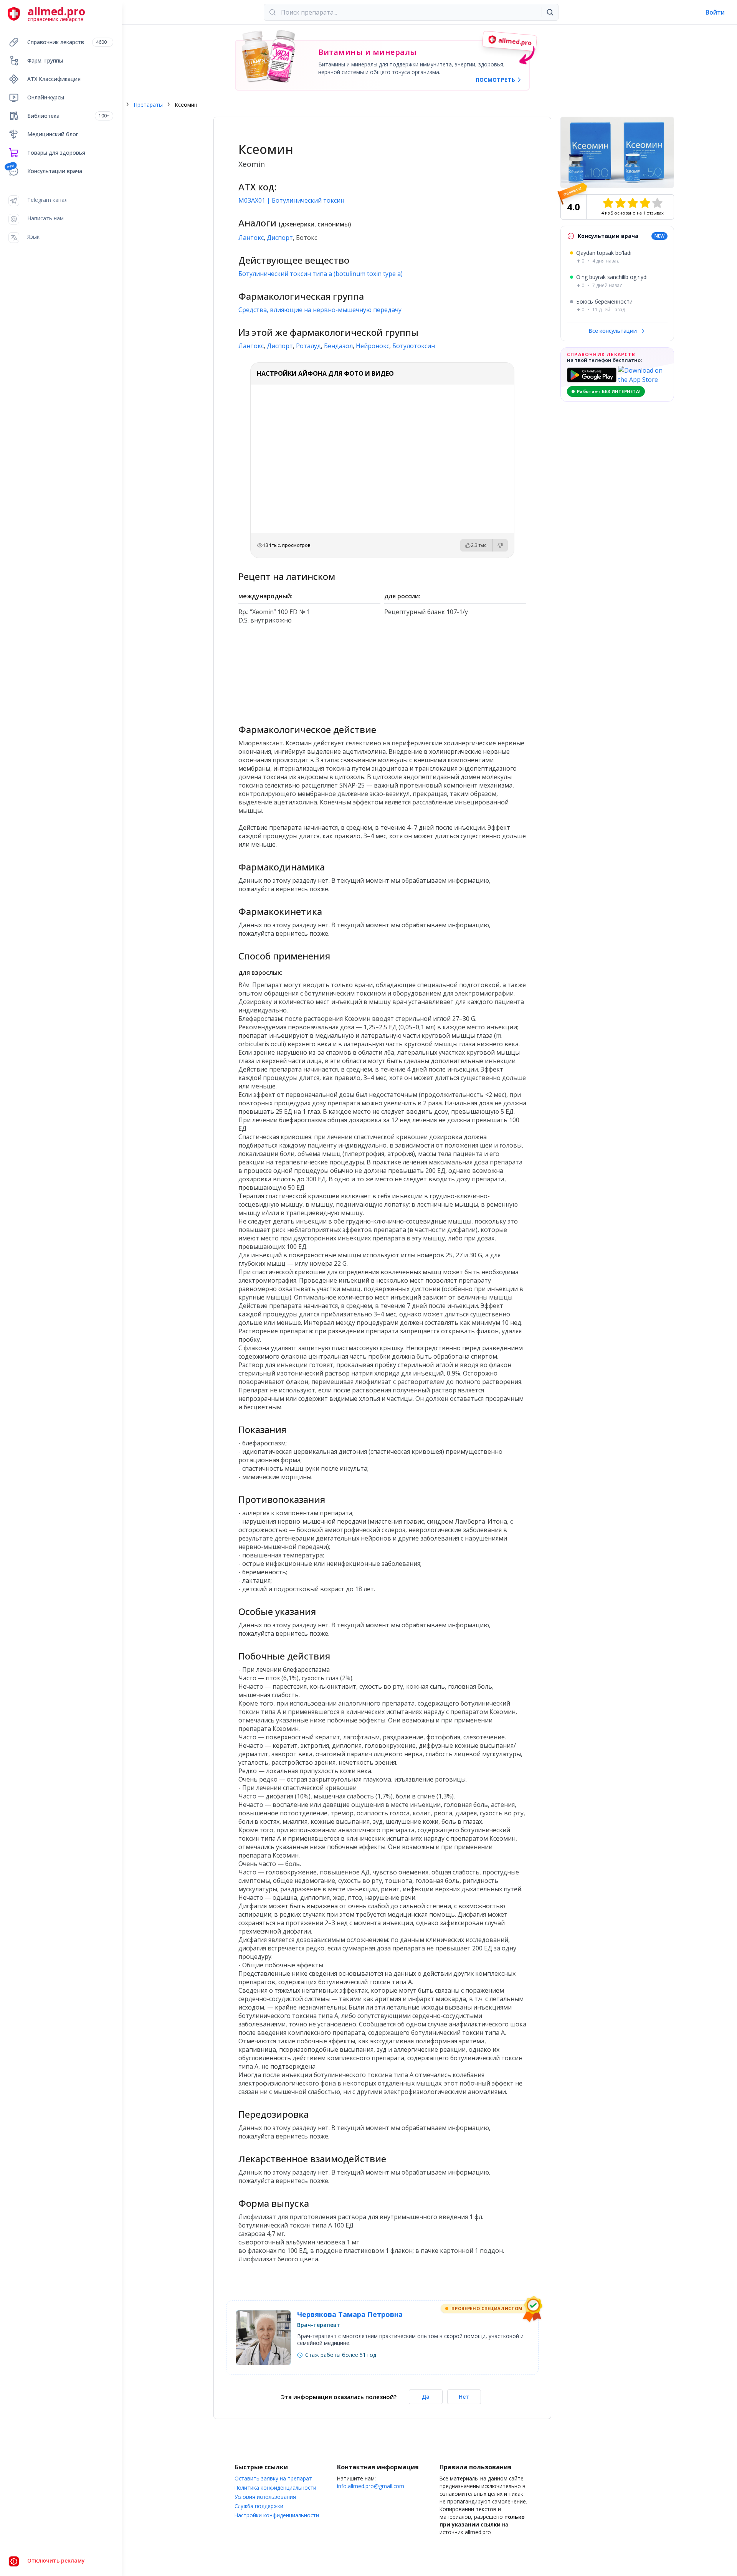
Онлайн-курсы (46, 97)
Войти (715, 12)
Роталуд (308, 346)
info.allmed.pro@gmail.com (371, 2486)
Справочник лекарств (68, 42)
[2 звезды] (620, 203)
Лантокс (251, 238)
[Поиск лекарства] (550, 12)
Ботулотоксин (414, 346)
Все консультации (613, 331)
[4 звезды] (645, 203)
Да (426, 2397)
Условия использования (265, 2497)
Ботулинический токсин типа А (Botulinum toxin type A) (321, 274)
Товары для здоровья (56, 153)
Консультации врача (55, 171)
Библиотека (68, 116)
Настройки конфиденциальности (277, 2515)
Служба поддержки (259, 2506)
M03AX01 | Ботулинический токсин (291, 200)
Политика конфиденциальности (275, 2488)
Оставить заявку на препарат (273, 2478)
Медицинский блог (53, 134)
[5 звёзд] (657, 203)
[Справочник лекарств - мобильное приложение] (310, 671)
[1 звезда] (608, 203)
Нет (464, 2397)
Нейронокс (373, 346)
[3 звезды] (633, 203)
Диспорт (280, 238)
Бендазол (338, 346)
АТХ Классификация (54, 79)
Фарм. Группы (45, 60)
